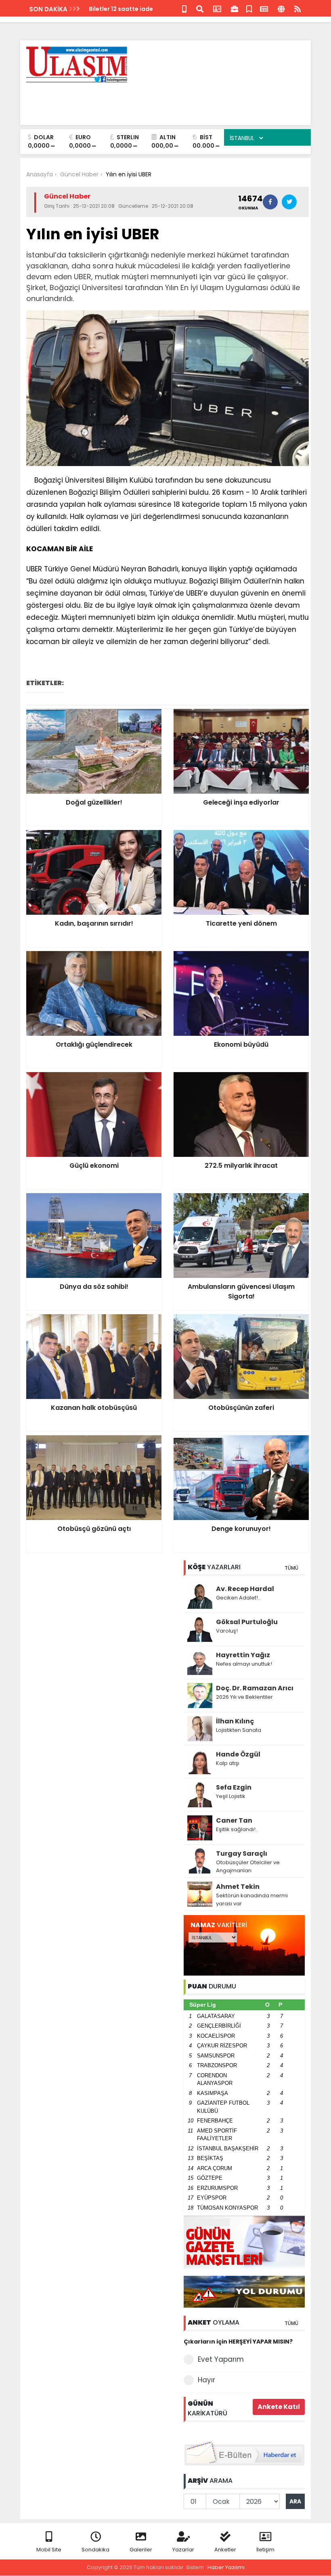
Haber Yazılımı (226, 2567)
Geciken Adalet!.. (238, 1598)
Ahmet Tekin (238, 1887)
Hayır (206, 2380)
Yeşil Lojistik (231, 1796)
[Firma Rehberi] (235, 8)
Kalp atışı (228, 1763)
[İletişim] (217, 8)
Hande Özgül (238, 1754)
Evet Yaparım (221, 2359)
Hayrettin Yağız (243, 1655)
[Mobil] (184, 8)
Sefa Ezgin (234, 1787)
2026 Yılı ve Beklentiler (244, 1697)
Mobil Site (49, 2550)
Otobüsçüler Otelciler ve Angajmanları (248, 1866)
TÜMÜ (291, 1568)
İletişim (265, 2550)
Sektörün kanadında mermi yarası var (252, 1900)
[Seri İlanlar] (249, 8)
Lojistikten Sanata (239, 1730)
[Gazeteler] (264, 8)
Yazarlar (183, 2550)
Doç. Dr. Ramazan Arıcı (255, 1688)
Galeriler (141, 2550)
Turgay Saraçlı (242, 1854)
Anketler (225, 2550)
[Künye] (281, 8)
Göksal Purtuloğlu (247, 1622)
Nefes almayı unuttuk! (244, 1664)
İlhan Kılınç (235, 1721)
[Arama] (200, 8)
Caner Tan (234, 1820)
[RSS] (297, 8)
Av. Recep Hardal (245, 1589)
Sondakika (95, 2550)
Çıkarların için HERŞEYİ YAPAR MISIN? (238, 2342)
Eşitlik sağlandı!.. (237, 1829)
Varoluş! (227, 1631)
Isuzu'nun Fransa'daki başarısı (134, 9)
